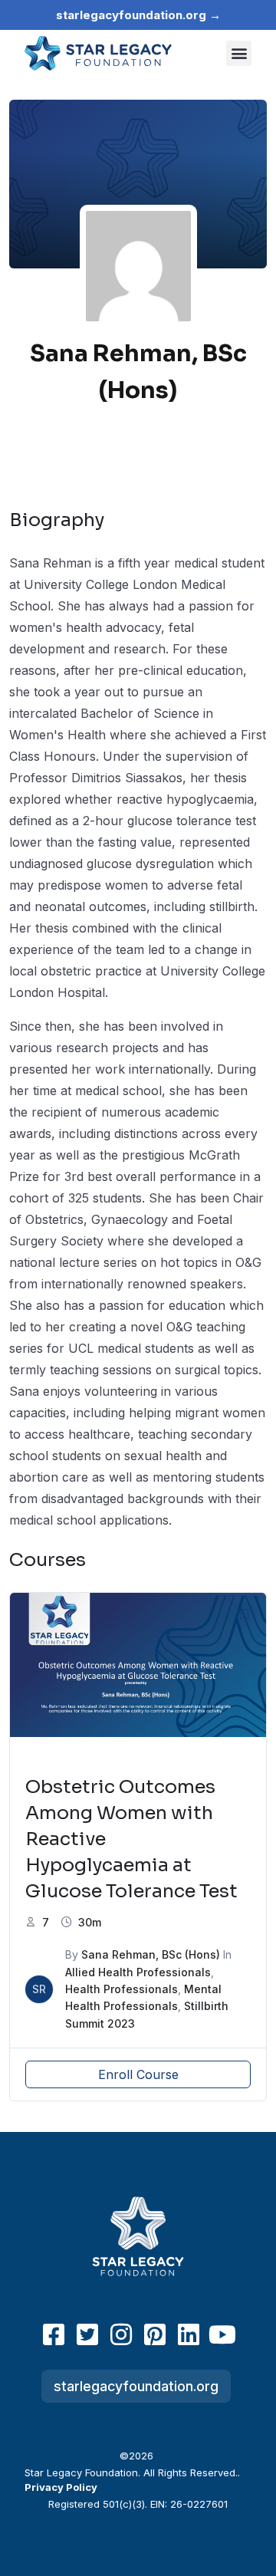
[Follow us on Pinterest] (155, 2334)
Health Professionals (122, 1989)
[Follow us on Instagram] (121, 2334)
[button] (239, 53)
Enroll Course (138, 2074)
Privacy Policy (61, 2487)
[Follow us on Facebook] (54, 2334)
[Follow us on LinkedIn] (189, 2334)
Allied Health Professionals (138, 1972)
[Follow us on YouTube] (222, 2334)
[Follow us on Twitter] (87, 2334)
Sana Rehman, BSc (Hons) (151, 1954)
